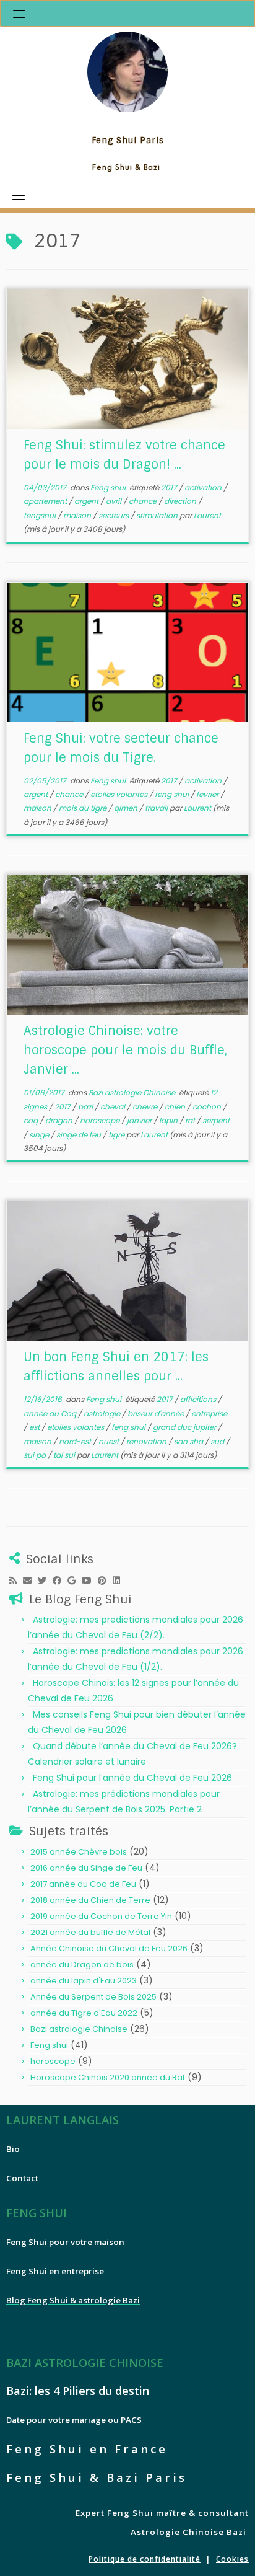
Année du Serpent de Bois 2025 (93, 1997)
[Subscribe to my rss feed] (16, 1581)
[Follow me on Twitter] (45, 1581)
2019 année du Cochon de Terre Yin (101, 1916)
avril (115, 501)
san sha (189, 1441)
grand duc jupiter (185, 1427)
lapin (169, 1120)
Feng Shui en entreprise (55, 2271)
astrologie (103, 1414)
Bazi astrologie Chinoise (133, 1092)
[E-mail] (30, 1581)
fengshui (41, 515)
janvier (140, 1120)
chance (144, 501)
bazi (86, 1107)
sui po (36, 1455)
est (35, 1427)
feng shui (173, 794)
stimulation (158, 515)
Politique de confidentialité (145, 2559)
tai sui (65, 1455)
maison (78, 515)
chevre (146, 1107)
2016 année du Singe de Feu (86, 1868)
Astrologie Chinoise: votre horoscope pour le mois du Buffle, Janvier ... (125, 1050)
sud (218, 1441)
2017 (170, 487)
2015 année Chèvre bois (79, 1852)
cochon (208, 1107)
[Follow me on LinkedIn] (119, 1581)
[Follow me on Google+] (75, 1581)
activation (204, 487)
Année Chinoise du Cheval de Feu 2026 (109, 1948)
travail (157, 808)
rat (191, 1120)
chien (176, 1107)
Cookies (232, 2559)
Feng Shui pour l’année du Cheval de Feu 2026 (132, 1778)
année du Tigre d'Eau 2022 (84, 2013)
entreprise (209, 1414)
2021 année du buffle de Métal (90, 1932)
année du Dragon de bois (82, 1965)
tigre (117, 1135)
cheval (114, 1107)
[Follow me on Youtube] (90, 1581)
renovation (147, 1441)
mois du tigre (84, 808)
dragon (60, 1120)
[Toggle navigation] (19, 14)
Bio (13, 2149)
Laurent (207, 515)
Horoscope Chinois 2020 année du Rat (108, 2077)
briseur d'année (157, 1414)
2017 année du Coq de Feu (83, 1884)
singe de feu (80, 1135)
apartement (46, 501)
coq (32, 1120)
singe (40, 1135)
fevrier (208, 794)
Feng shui (109, 487)
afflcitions (199, 1399)
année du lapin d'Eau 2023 (84, 1981)
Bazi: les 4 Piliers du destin (78, 2391)
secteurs (115, 515)
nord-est (76, 1441)
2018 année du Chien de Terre (90, 1900)
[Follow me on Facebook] (60, 1581)
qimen (127, 808)
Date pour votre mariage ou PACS (74, 2420)
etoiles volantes (120, 794)
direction (181, 501)
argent (87, 501)
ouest (110, 1441)
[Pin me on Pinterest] (105, 1581)
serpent (216, 1120)
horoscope (101, 1120)
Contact (22, 2178)
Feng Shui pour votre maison (65, 2242)
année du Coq (51, 1414)
